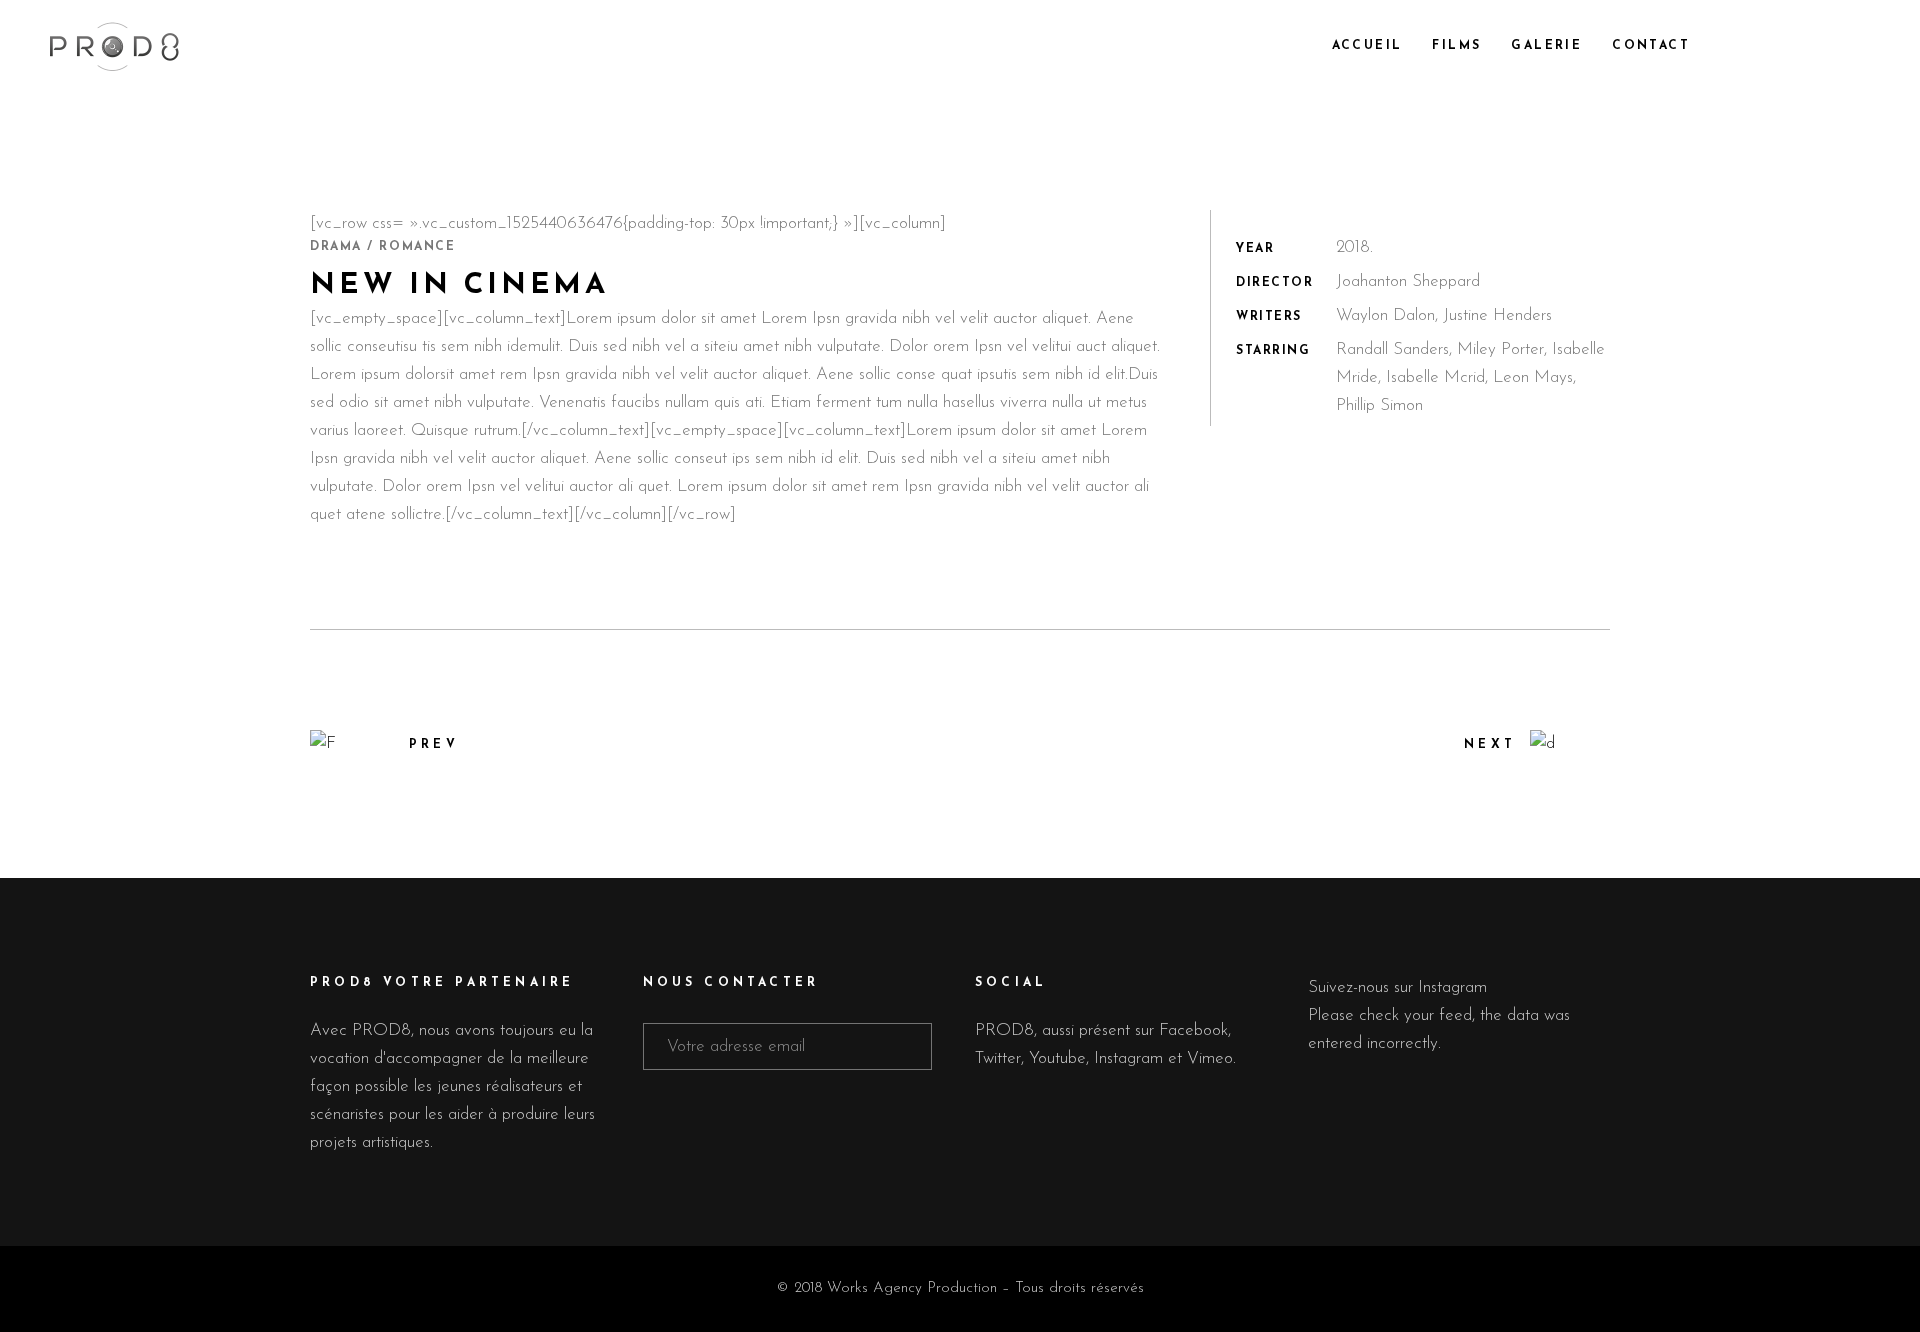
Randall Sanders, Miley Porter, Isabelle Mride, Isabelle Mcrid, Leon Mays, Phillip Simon (1470, 377)
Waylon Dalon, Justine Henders (1444, 315)
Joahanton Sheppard (1408, 281)
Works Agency (874, 1288)
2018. (1354, 247)
